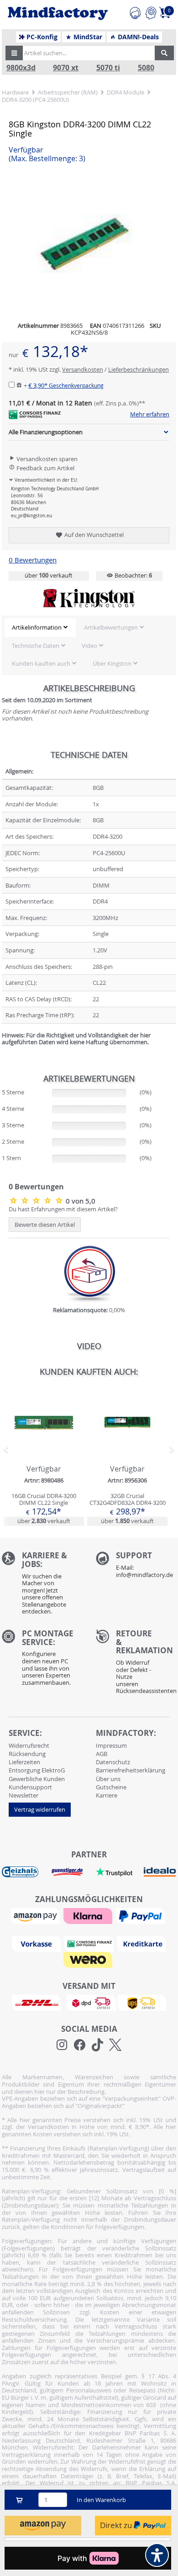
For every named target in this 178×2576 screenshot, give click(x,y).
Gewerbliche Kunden (37, 1779)
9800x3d (21, 68)
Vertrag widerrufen (40, 1809)
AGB (102, 1754)
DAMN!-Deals (137, 37)
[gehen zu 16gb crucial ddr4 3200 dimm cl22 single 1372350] (44, 1456)
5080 (146, 68)
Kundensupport (30, 1787)
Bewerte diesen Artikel (45, 1225)
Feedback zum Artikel (45, 468)
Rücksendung (27, 1754)
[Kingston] (89, 598)
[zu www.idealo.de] (160, 1872)
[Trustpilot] (114, 1872)
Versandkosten (83, 369)
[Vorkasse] (37, 1943)
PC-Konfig (41, 37)
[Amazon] (37, 1915)
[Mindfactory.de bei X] (115, 2045)
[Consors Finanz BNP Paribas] (90, 1943)
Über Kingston (112, 663)
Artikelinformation (37, 627)
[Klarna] (89, 1915)
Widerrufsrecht (29, 1745)
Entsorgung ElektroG (37, 1770)
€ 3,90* (66, 385)
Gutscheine (111, 1787)
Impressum (111, 1745)
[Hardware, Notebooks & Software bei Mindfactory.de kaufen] (58, 14)
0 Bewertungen (33, 560)
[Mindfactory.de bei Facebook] (80, 2045)
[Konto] (151, 12)
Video (89, 646)
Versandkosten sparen (46, 459)
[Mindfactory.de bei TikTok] (97, 2045)
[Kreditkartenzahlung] (142, 1943)
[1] (43, 2526)
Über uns (108, 1779)
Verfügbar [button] (47, 154)
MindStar (87, 37)
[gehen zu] (3, 1053)
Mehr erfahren (150, 415)
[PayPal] (141, 1915)
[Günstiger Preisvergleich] (67, 1872)
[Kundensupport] (135, 12)
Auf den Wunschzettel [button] (93, 535)
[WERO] (89, 1959)
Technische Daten (36, 646)
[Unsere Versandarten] (89, 2002)
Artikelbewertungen (111, 627)
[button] (14, 53)
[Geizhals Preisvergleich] (20, 1872)
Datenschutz (113, 1762)
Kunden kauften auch (41, 663)
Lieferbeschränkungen (139, 369)
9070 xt (66, 68)
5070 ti (108, 68)
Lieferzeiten (24, 1762)
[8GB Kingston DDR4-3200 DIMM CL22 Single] (37, 1200)
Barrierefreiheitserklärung (131, 1770)
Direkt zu (117, 2525)
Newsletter (24, 1795)
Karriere (107, 1795)
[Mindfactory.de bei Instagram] (62, 2045)
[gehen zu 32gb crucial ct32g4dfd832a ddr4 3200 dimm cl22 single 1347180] (127, 1456)
